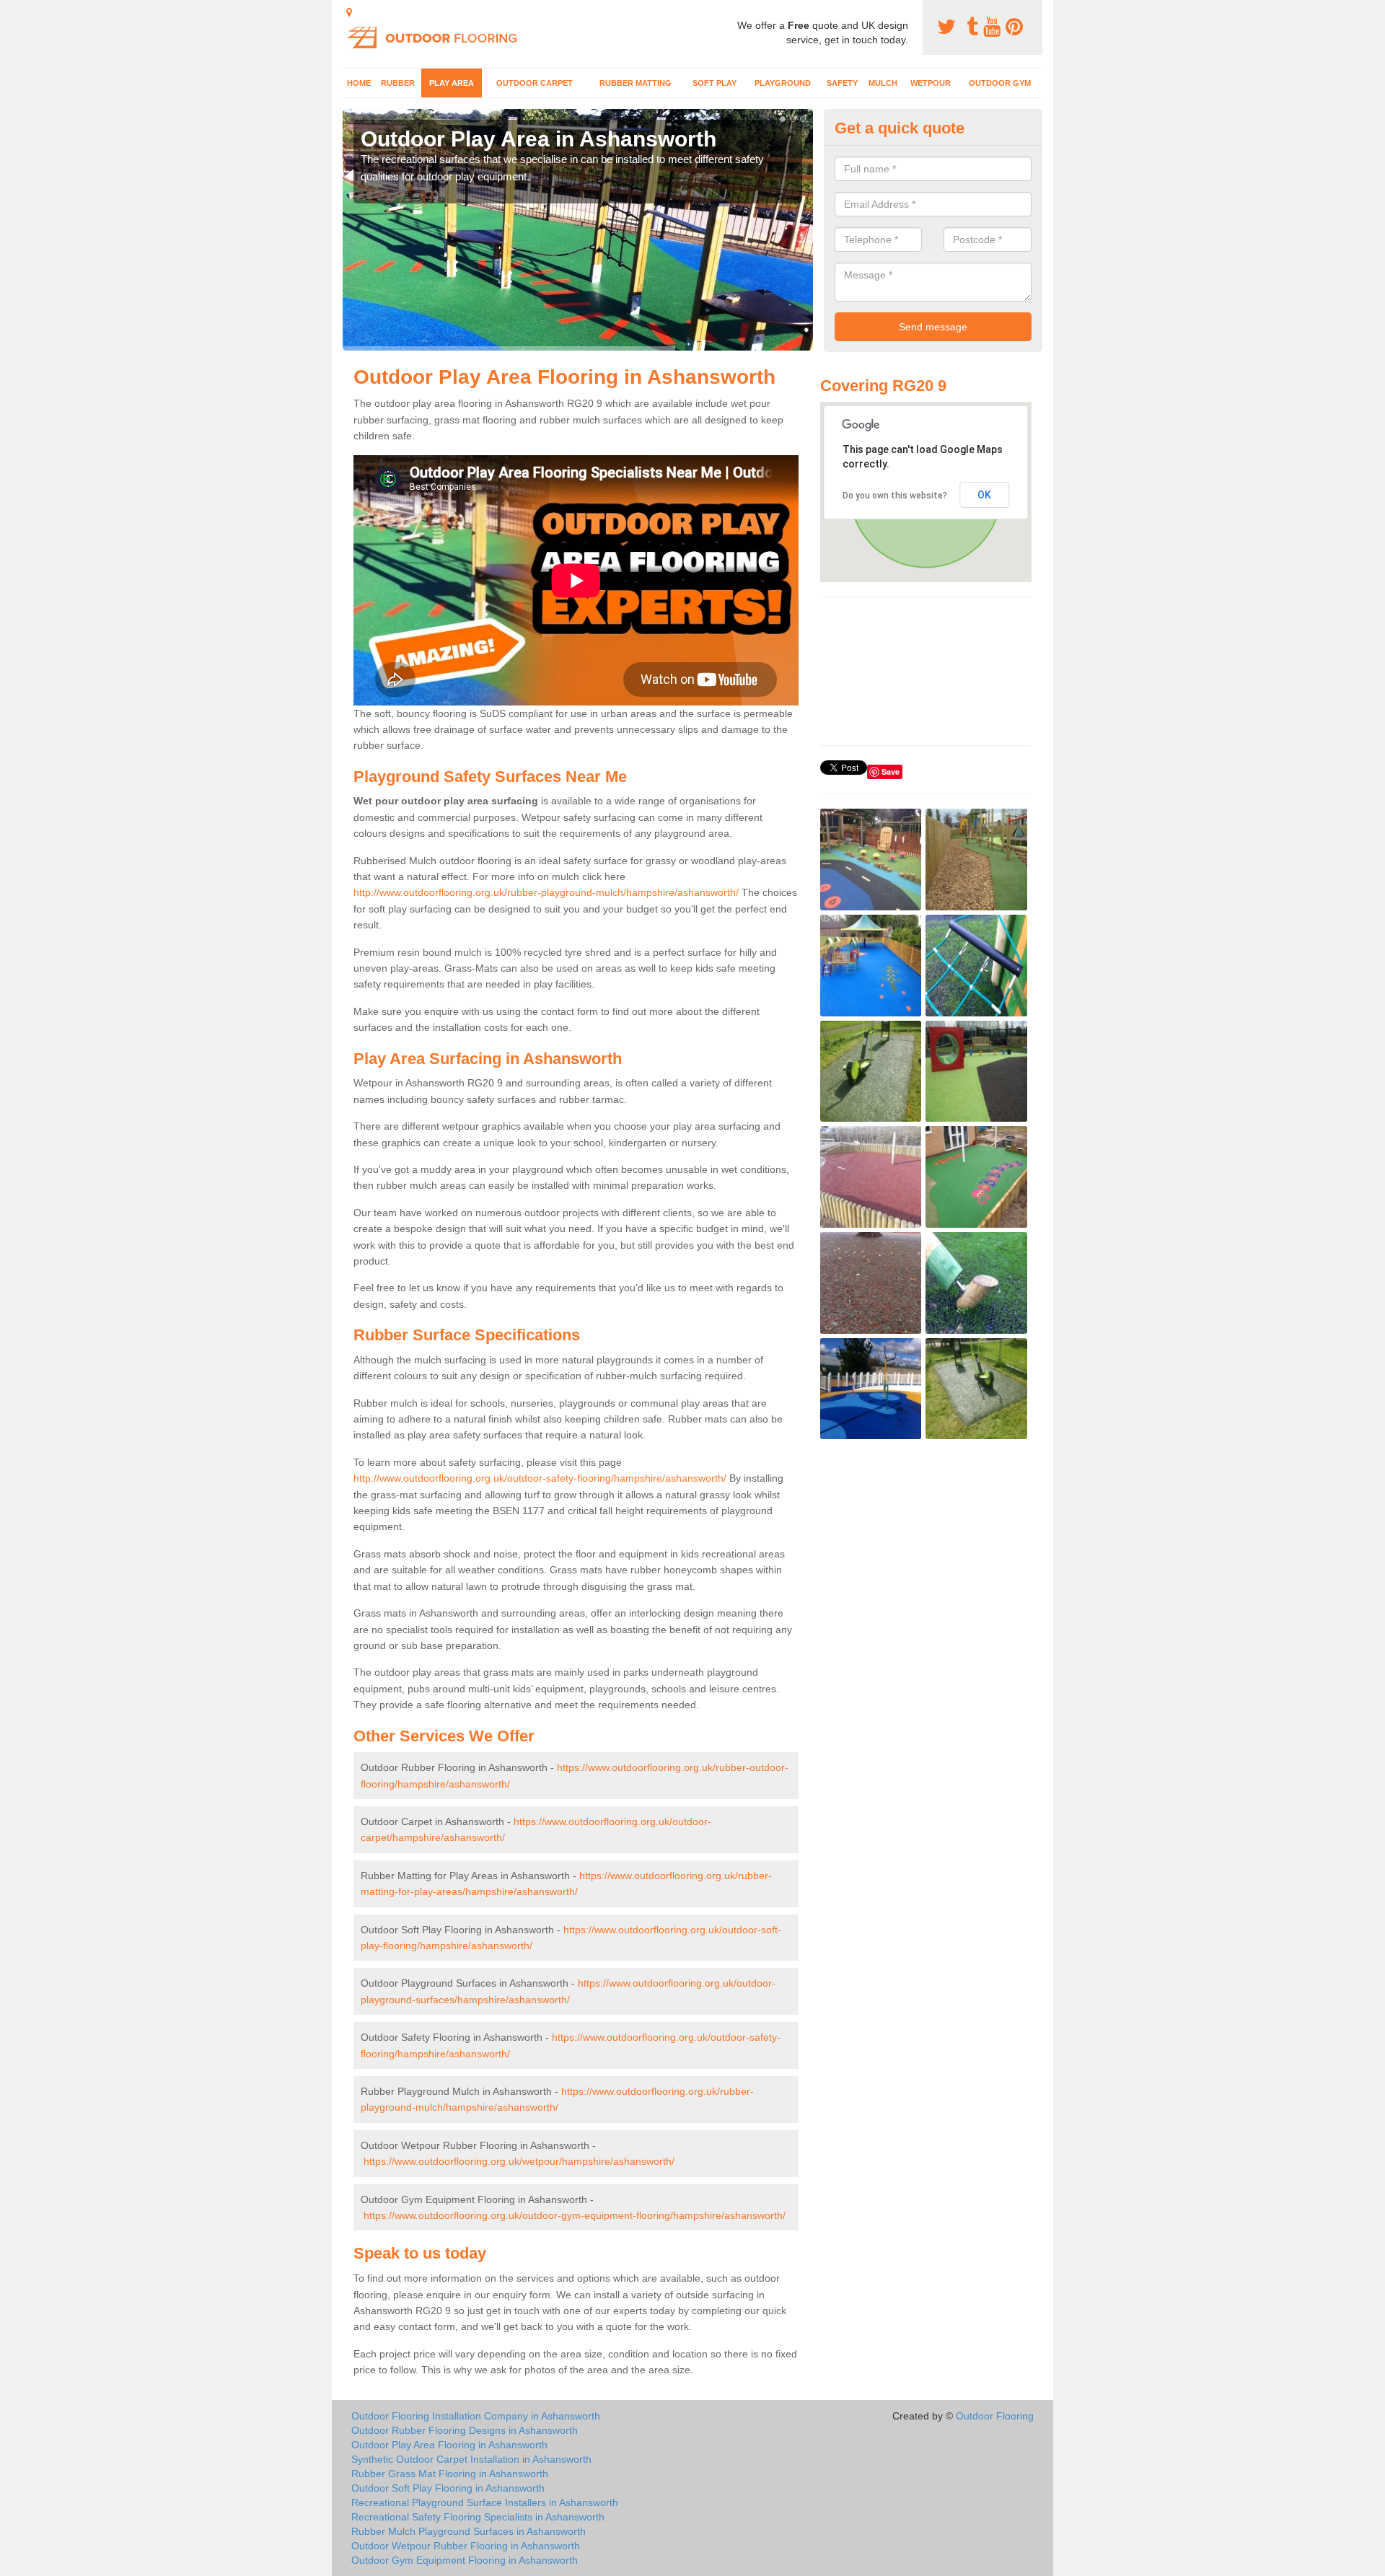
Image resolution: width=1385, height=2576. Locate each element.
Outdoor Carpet (535, 83)
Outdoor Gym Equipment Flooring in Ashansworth (465, 2560)
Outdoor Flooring (995, 2416)
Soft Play (715, 83)
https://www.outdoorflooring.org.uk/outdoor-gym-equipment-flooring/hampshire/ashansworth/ (575, 2215)
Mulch (883, 83)
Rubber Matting (636, 83)
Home (359, 83)
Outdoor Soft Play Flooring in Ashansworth (448, 2488)
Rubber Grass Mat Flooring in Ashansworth (450, 2474)
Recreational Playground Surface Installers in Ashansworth (485, 2502)
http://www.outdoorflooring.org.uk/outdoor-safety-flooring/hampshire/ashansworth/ (540, 1478)
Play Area (452, 83)
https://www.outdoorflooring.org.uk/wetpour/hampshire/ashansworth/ (519, 2161)
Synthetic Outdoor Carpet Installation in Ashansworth (471, 2459)
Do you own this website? (895, 496)
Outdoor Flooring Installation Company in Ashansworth (476, 2416)
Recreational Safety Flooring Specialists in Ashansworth (478, 2517)
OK (984, 495)
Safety (842, 83)
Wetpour (931, 83)
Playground (783, 83)
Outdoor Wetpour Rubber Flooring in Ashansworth (466, 2546)
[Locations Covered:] (349, 12)
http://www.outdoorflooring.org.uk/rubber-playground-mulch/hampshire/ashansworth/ (546, 892)
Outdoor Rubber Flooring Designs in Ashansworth (465, 2430)
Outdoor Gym (1000, 83)
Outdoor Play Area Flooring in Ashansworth (449, 2445)
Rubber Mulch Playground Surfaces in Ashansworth (469, 2531)
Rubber (398, 83)
